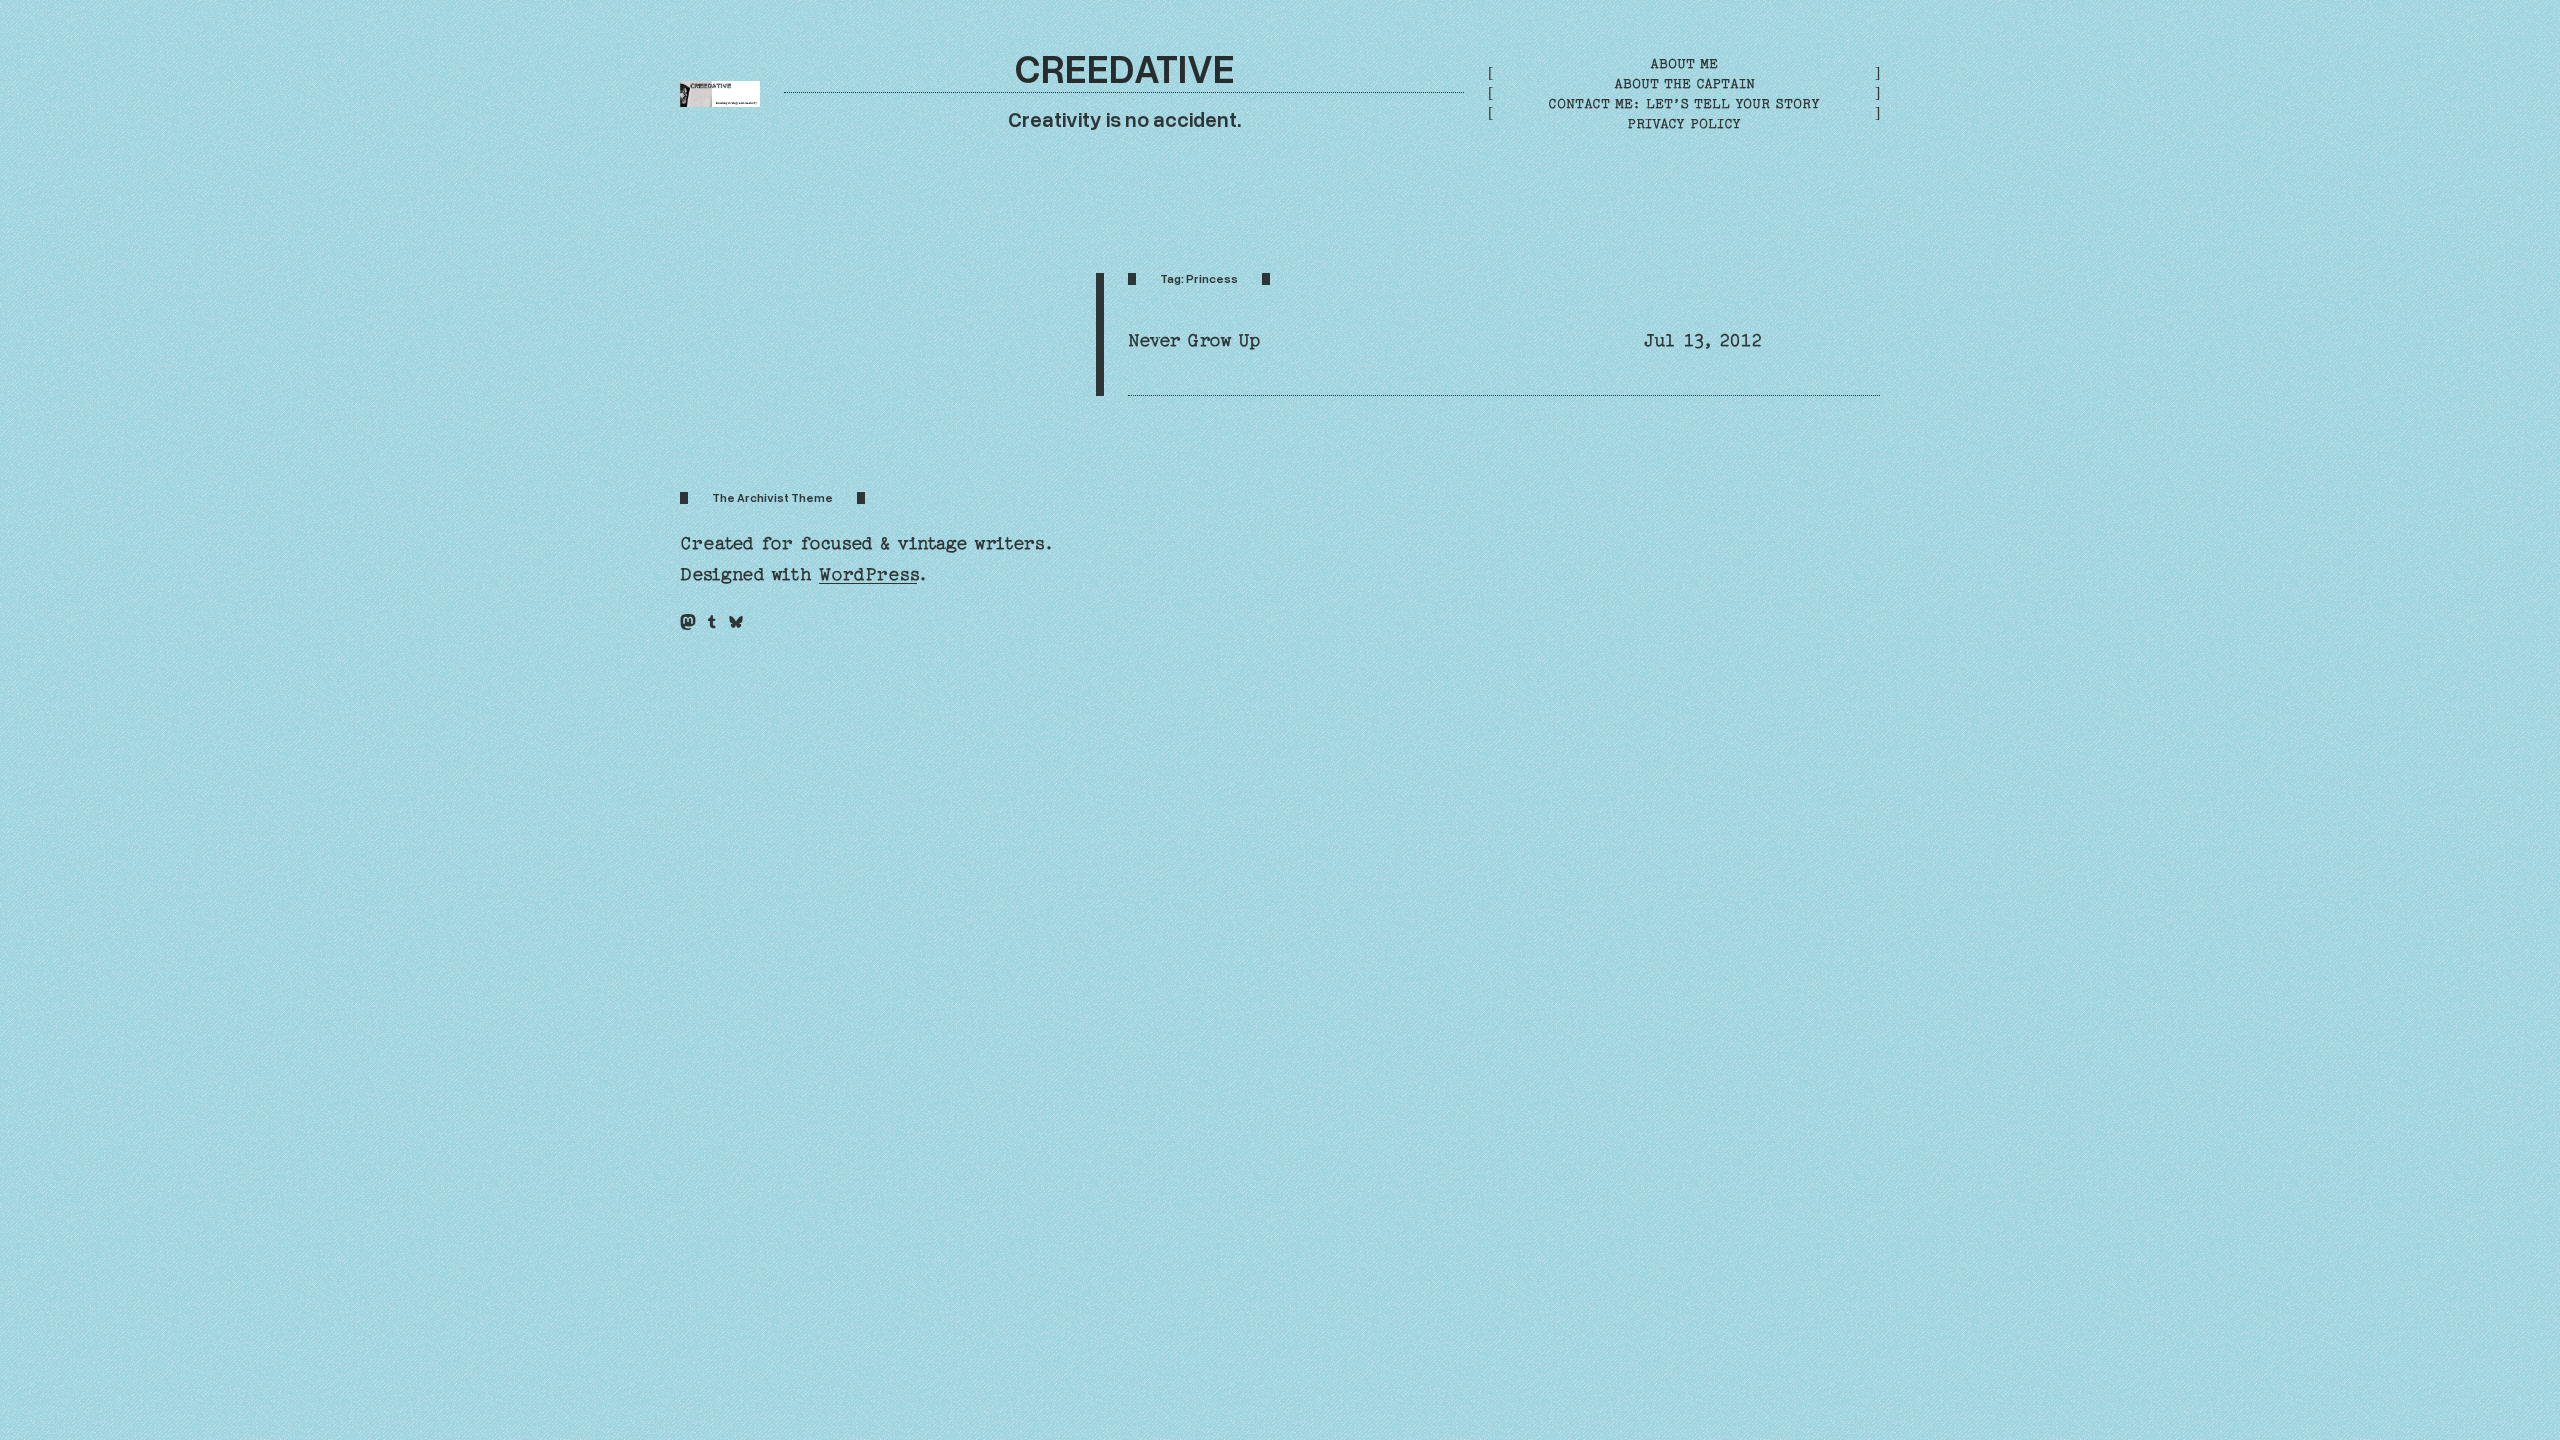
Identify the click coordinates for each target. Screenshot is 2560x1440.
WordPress (868, 574)
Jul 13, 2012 (1703, 340)
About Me (1684, 63)
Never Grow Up (1194, 340)
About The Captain (1684, 83)
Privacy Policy (1684, 123)
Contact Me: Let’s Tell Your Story (1684, 103)
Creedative (1124, 67)
